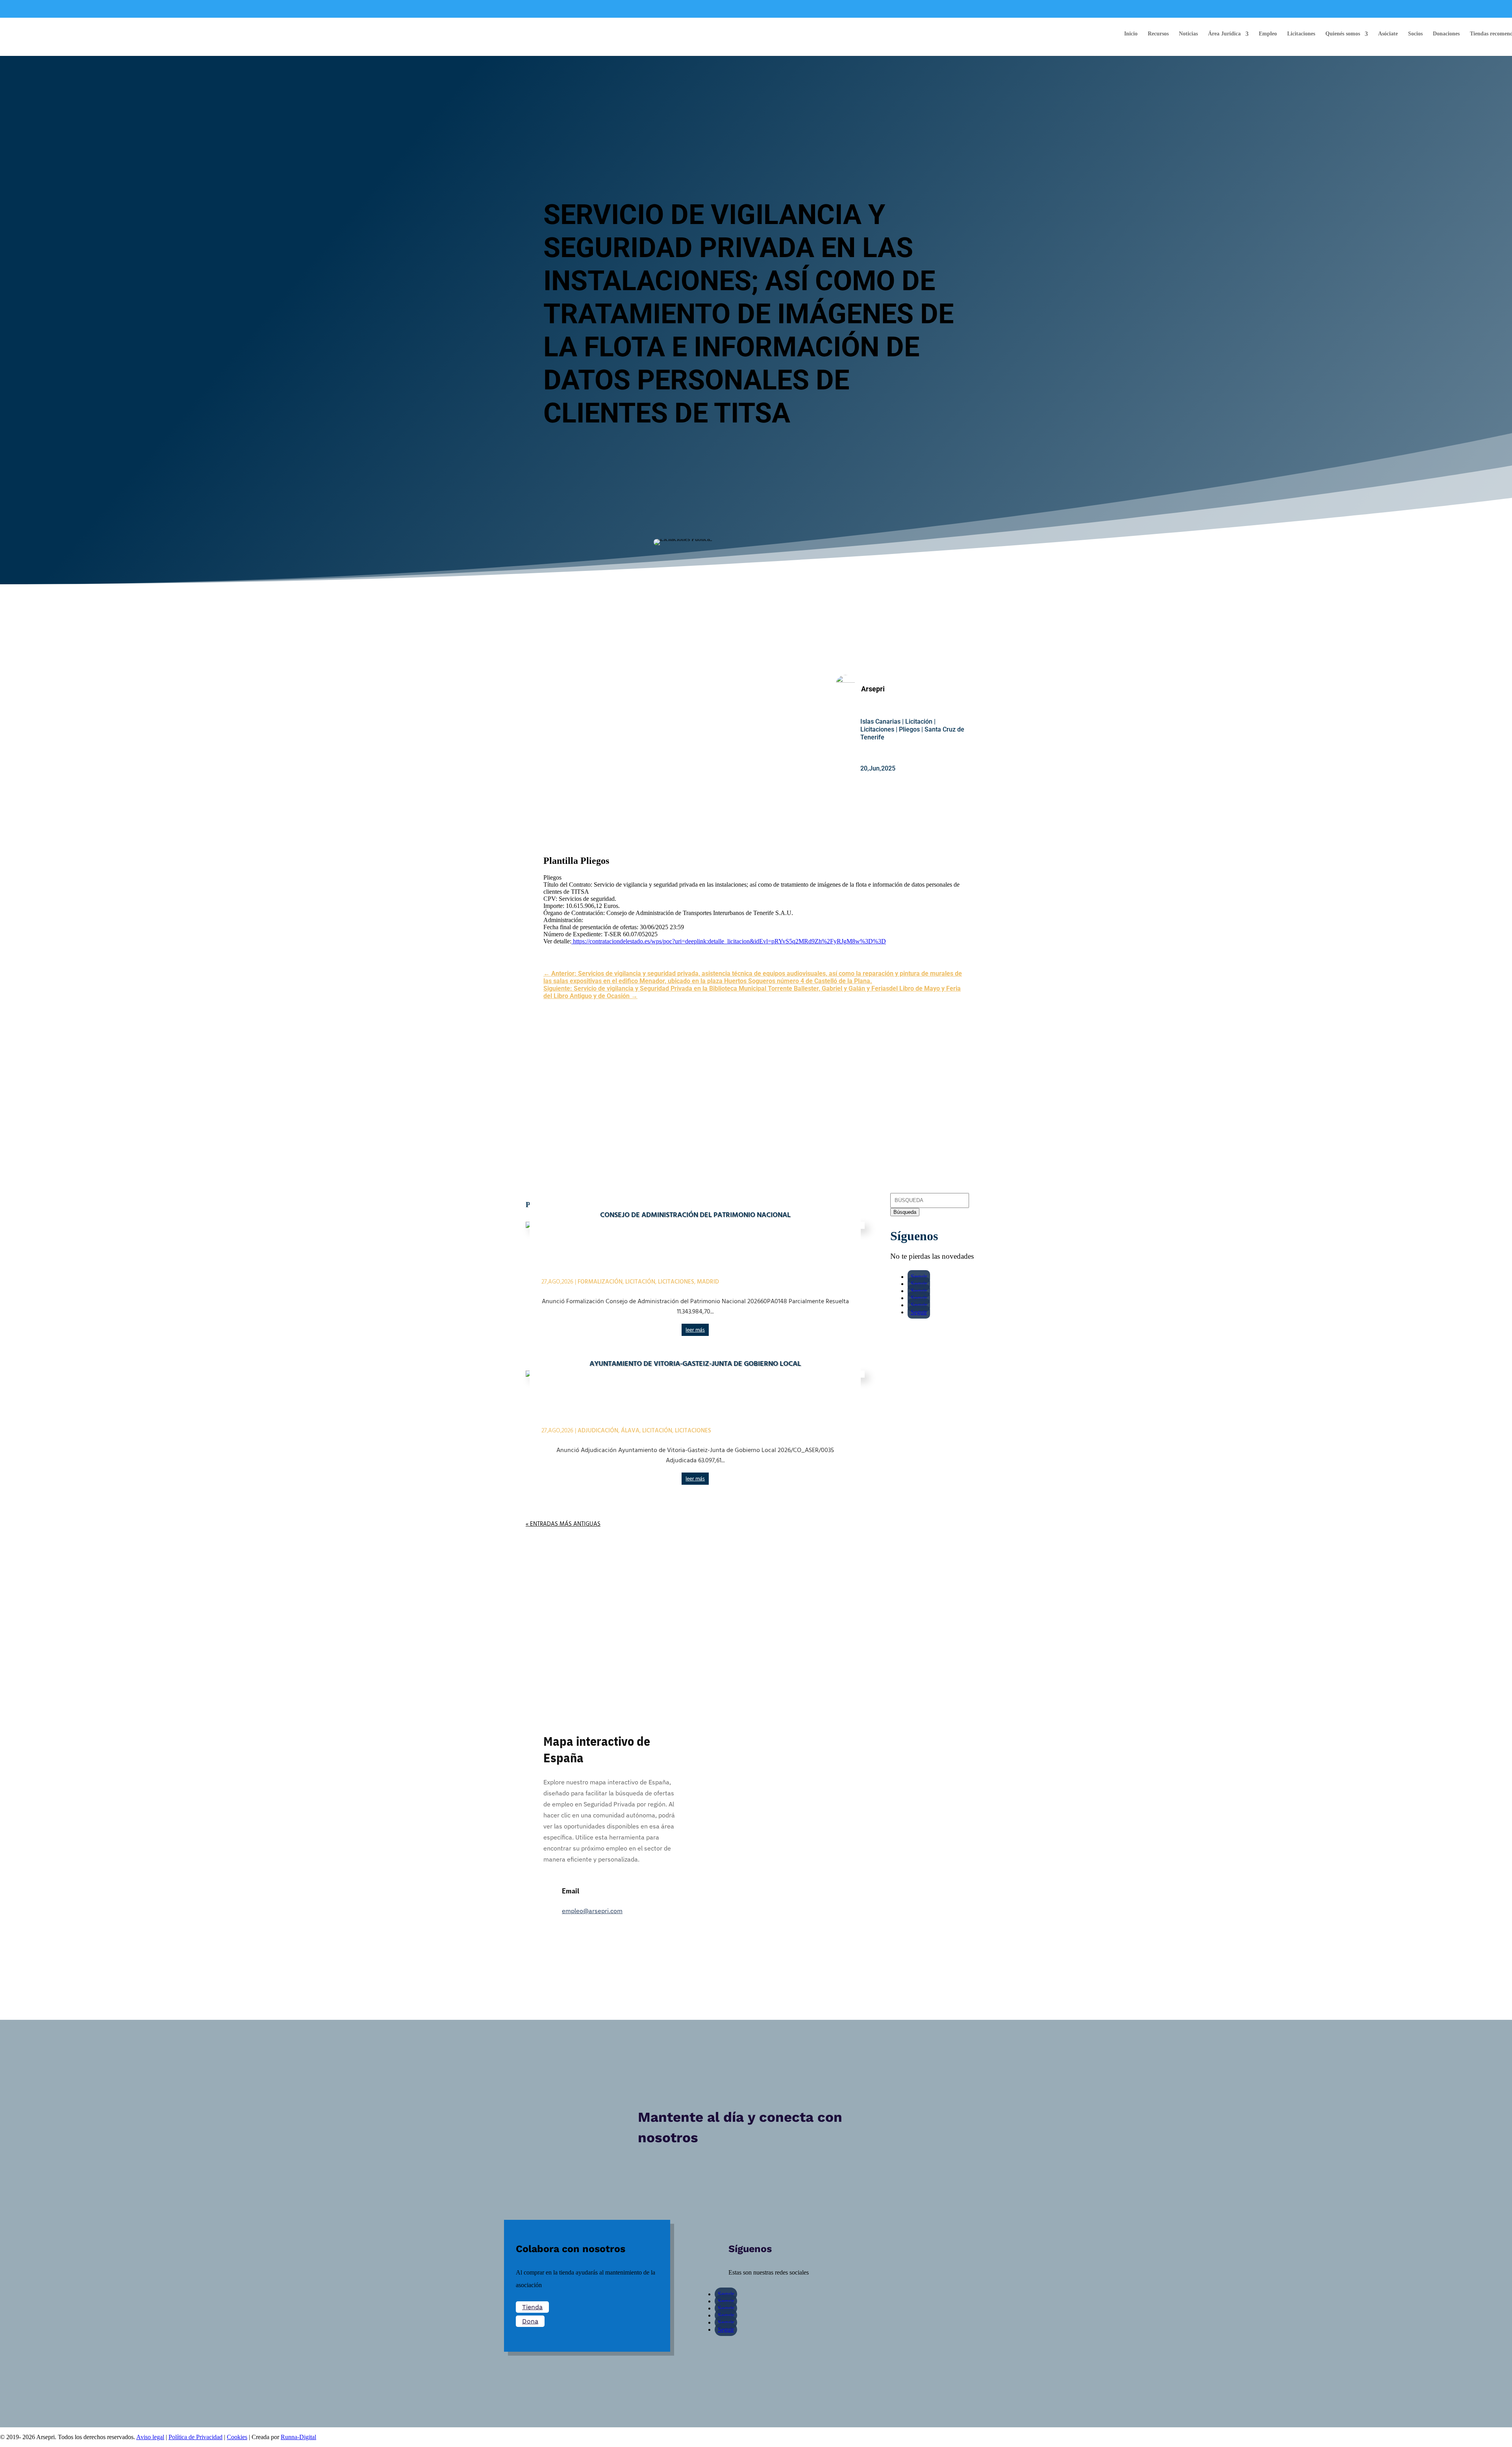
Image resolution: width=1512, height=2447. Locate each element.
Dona (530, 2321)
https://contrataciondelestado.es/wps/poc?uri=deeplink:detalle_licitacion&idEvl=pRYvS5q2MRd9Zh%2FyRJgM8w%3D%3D (729, 941)
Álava (630, 1431)
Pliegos (909, 729)
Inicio (1131, 34)
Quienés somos (1343, 34)
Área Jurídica (1224, 34)
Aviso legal (150, 2437)
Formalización (600, 1282)
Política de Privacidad (195, 2437)
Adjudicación (598, 1431)
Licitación (919, 722)
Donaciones (1446, 34)
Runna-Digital (298, 2437)
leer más (695, 1330)
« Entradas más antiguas (563, 1524)
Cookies (237, 2437)
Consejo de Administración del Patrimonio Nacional (695, 1215)
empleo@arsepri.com (592, 1911)
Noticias (1188, 34)
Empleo (1268, 34)
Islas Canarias (880, 722)
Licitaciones (1301, 34)
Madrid (708, 1282)
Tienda (532, 2307)
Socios (1415, 34)
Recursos (1158, 34)
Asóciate (1388, 34)
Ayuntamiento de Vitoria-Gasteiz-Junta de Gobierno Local (695, 1364)
